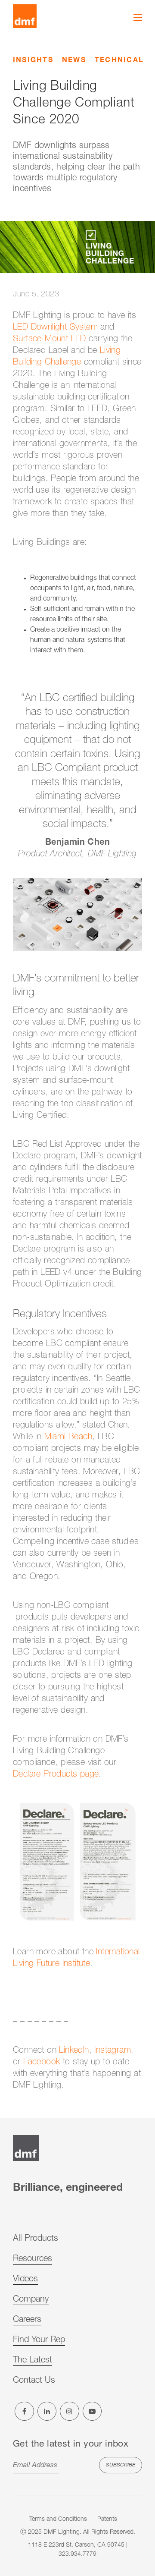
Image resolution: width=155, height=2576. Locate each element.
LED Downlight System (55, 328)
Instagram (113, 2051)
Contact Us (34, 2381)
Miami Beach (68, 1437)
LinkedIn (74, 2051)
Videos (25, 2280)
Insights (33, 61)
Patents (107, 2519)
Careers (27, 2320)
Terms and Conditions (58, 2519)
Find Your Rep (39, 2340)
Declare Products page (56, 1775)
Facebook (43, 2063)
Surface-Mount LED (50, 340)
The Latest (33, 2361)
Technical (119, 61)
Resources (33, 2259)
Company (31, 2300)
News (74, 61)
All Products (36, 2239)
